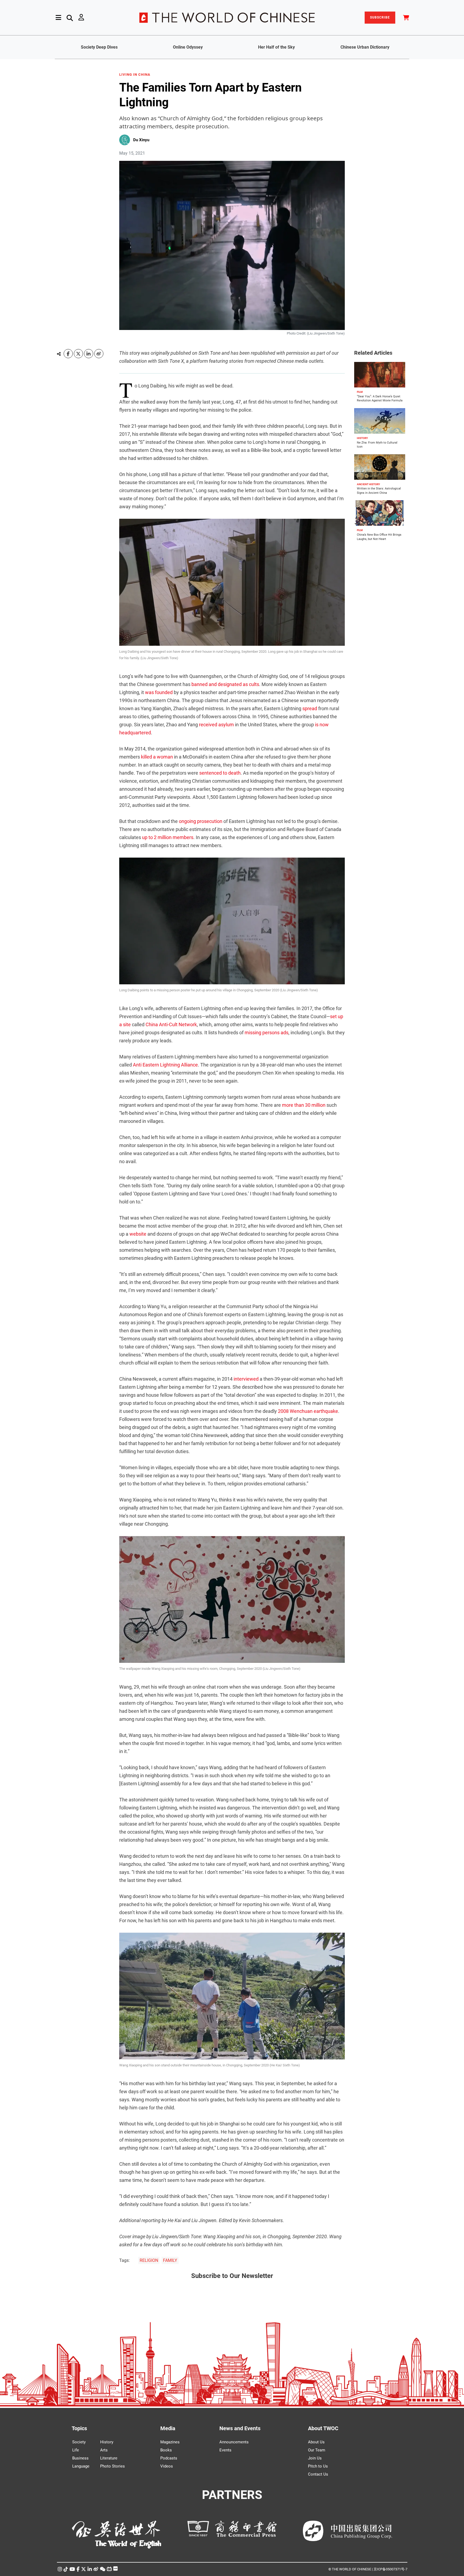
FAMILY (170, 2260)
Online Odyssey (188, 47)
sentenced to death (220, 773)
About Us (316, 2442)
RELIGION (149, 2260)
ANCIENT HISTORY (368, 484)
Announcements (234, 2442)
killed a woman (157, 757)
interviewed (246, 1379)
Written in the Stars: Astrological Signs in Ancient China (379, 491)
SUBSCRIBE (380, 17)
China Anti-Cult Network (171, 1024)
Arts (104, 2450)
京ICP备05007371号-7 (390, 2569)
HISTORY (362, 438)
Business (80, 2458)
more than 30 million (304, 1105)
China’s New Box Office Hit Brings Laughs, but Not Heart (379, 537)
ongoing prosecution (201, 821)
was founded (159, 692)
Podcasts (169, 2458)
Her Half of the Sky (276, 47)
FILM (360, 392)
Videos (167, 2466)
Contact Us (318, 2474)
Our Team (317, 2450)
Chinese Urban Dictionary (365, 47)
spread (310, 708)
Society (79, 2442)
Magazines (170, 2442)
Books (166, 2450)
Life (76, 2450)
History (107, 2442)
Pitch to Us (318, 2466)
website (138, 1234)
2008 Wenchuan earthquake (308, 1411)
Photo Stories (113, 2466)
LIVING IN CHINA (135, 75)
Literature (109, 2458)
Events (225, 2450)
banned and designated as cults (225, 684)
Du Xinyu (141, 140)
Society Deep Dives (99, 47)
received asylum (216, 725)
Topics (79, 2428)
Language (81, 2466)
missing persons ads (267, 1033)
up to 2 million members (168, 837)
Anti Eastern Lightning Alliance (165, 1065)
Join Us (315, 2458)
